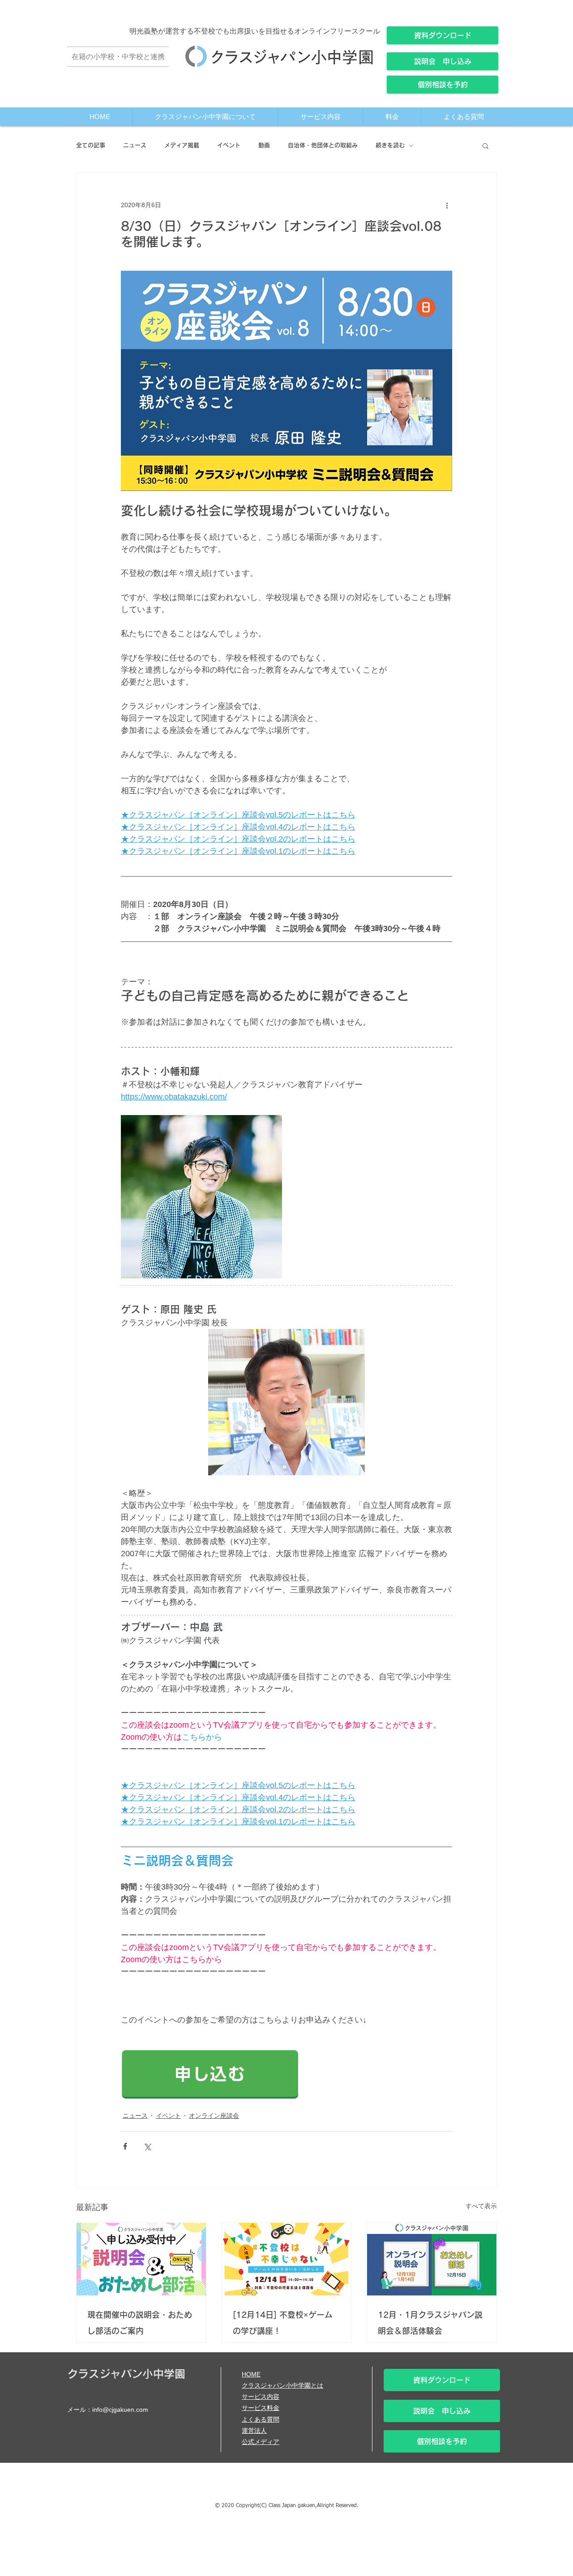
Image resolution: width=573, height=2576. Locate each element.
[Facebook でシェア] (125, 2146)
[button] (485, 145)
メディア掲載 (182, 145)
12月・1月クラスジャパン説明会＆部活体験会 (430, 2323)
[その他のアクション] (447, 205)
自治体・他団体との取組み (323, 145)
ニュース (135, 145)
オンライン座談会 (214, 2116)
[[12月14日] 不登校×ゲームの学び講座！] (287, 2259)
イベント (229, 145)
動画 (264, 145)
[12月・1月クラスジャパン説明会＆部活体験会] (432, 2259)
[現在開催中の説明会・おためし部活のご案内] (141, 2259)
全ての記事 (91, 145)
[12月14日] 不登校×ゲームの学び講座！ (283, 2323)
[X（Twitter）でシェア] (147, 2146)
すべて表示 (481, 2206)
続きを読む (390, 145)
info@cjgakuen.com (120, 2410)
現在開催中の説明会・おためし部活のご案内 (140, 2323)
